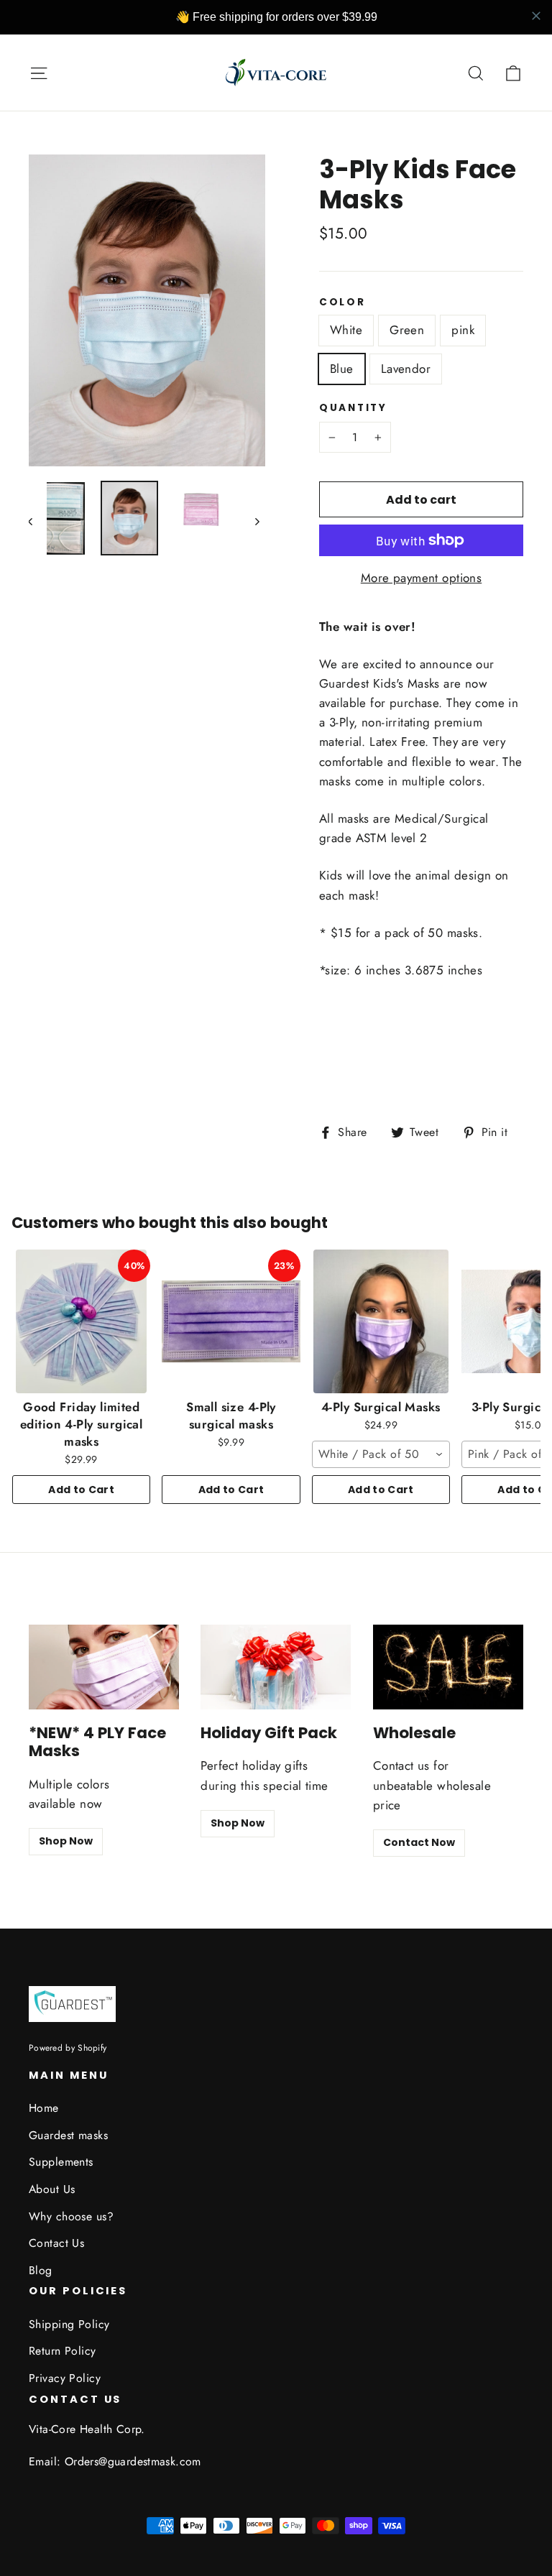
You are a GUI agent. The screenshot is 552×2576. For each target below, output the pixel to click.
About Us (52, 2189)
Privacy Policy (65, 2378)
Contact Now (419, 1842)
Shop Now (66, 1841)
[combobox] (381, 1454)
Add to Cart (81, 1490)
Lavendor (406, 369)
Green (407, 330)
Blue (342, 369)
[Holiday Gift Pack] (276, 1667)
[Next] (256, 521)
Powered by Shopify (68, 2048)
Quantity (353, 408)
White (346, 330)
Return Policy (63, 2351)
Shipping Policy (69, 2324)
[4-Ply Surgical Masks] (381, 1321)
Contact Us (56, 2243)
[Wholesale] (448, 1667)
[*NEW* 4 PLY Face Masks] (104, 1667)
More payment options (422, 578)
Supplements (61, 2162)
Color (342, 303)
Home (44, 2108)
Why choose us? (71, 2216)
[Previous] (38, 521)
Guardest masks (68, 2135)
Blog (41, 2270)
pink (463, 330)
